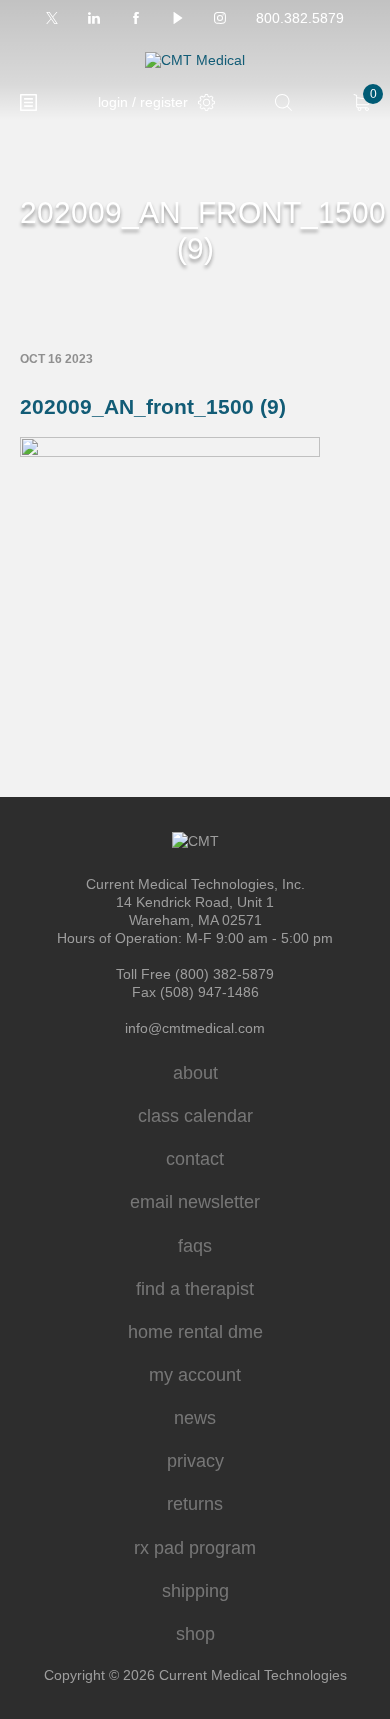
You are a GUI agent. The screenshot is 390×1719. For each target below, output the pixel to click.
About (195, 1073)
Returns (195, 1504)
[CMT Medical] (195, 60)
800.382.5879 (300, 18)
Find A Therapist (195, 1289)
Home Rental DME (195, 1332)
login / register (143, 102)
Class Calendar (195, 1116)
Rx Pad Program (195, 1548)
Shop (195, 1634)
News (195, 1418)
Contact (195, 1159)
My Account (195, 1375)
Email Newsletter (195, 1202)
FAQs (195, 1246)
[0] (361, 102)
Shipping (195, 1591)
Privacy (195, 1461)
